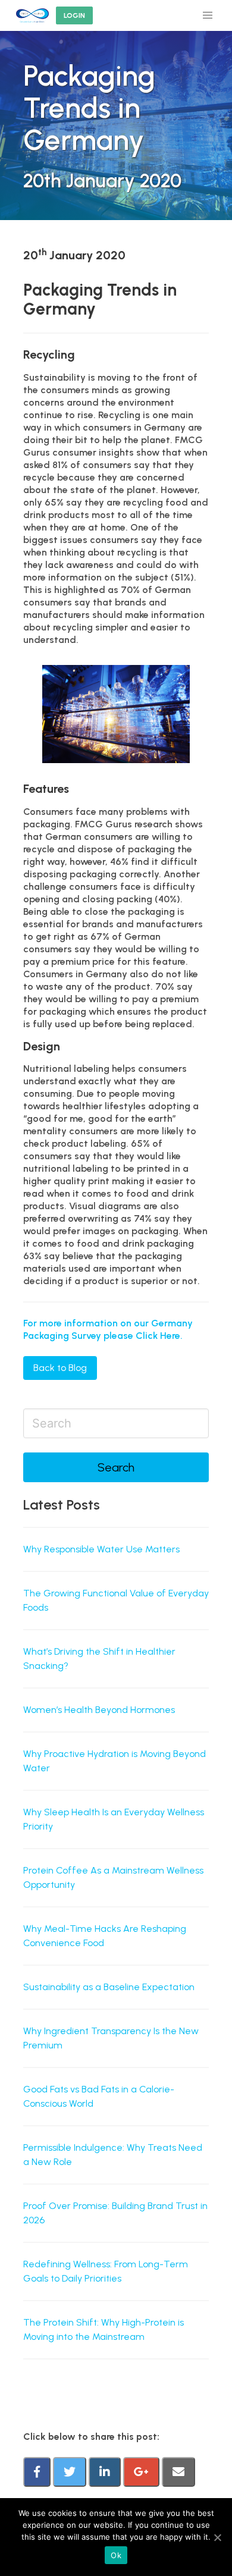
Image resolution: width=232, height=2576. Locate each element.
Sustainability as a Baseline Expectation (109, 1987)
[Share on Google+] (142, 2473)
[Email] (178, 2473)
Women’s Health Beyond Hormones (99, 1710)
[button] (208, 15)
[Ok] (217, 2537)
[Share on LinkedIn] (106, 2473)
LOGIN (74, 15)
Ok (116, 2555)
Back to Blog (60, 1368)
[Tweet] (71, 2473)
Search (116, 1467)
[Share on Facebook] (38, 2473)
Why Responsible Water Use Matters (101, 1549)
